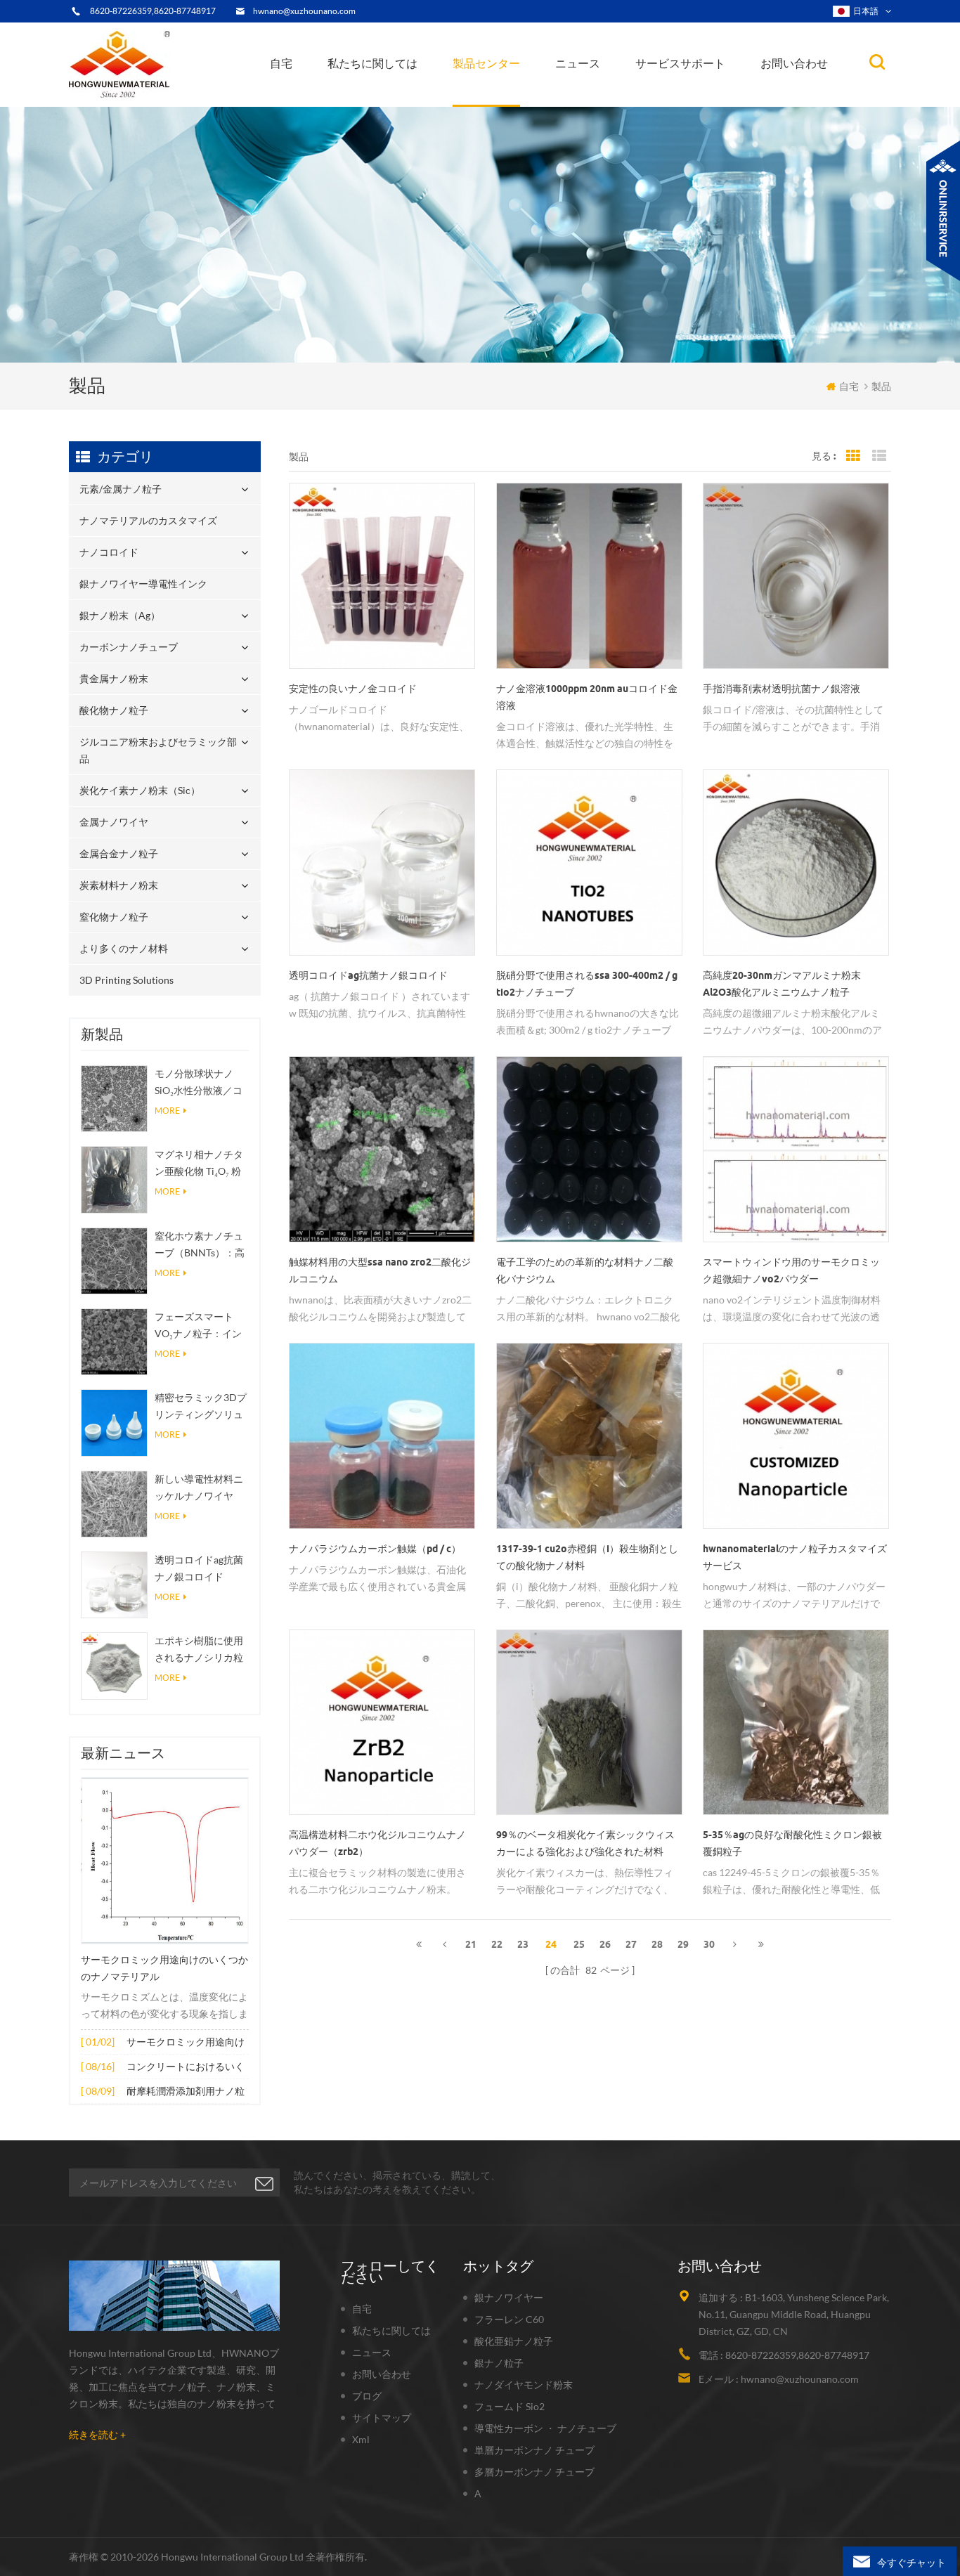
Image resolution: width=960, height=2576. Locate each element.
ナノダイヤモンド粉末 (524, 2385)
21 (471, 1944)
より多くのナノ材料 (124, 948)
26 (605, 1944)
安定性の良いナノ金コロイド (353, 689)
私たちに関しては (372, 63)
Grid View (853, 456)
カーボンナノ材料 (599, 95)
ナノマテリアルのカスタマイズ (526, 103)
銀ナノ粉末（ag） (500, 95)
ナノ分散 (584, 101)
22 (497, 1944)
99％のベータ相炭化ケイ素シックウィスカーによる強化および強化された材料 (585, 1843)
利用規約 (360, 99)
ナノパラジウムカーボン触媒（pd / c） (375, 1549)
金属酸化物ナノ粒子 (604, 96)
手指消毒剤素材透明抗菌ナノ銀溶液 (781, 689)
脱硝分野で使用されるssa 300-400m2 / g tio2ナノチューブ (587, 984)
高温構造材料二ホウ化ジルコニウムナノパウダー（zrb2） (377, 1843)
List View (879, 456)
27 (631, 1944)
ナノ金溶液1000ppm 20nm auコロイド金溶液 (587, 697)
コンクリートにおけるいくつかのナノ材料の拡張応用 (186, 2068)
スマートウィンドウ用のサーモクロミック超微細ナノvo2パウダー (791, 1270)
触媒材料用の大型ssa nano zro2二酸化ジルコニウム (380, 1270)
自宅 (281, 63)
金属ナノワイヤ (114, 822)
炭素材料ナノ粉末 (119, 885)
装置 (349, 103)
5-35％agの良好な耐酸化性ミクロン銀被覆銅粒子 (792, 1843)
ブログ (367, 2396)
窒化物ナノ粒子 (114, 917)
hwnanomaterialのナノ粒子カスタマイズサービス (795, 1557)
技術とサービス (370, 105)
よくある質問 (370, 97)
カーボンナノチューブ (527, 93)
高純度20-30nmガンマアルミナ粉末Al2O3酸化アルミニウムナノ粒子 (782, 984)
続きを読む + (97, 2434)
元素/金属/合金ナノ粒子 (611, 98)
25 (579, 1944)
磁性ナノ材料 (626, 93)
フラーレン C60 (509, 2319)
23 (523, 1944)
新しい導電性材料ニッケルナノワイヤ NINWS (199, 1489)
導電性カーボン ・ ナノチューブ (545, 2428)
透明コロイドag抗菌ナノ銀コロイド (199, 1568)
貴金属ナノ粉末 (526, 92)
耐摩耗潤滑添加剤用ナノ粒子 (186, 2092)
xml (361, 2439)
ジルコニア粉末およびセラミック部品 (524, 90)
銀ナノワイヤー (509, 2297)
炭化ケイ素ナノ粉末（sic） (140, 790)
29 (683, 1944)
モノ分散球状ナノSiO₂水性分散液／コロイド (199, 1083)
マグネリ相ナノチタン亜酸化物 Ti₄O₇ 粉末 (199, 1164)
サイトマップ (382, 2418)
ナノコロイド (492, 99)
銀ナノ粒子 (499, 2363)
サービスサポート (680, 63)
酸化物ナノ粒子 (114, 710)
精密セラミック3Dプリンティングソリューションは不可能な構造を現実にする (201, 1407)
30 (709, 1944)
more (167, 1111)
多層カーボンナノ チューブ (534, 2472)
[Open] (943, 211)
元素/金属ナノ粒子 (500, 105)
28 (657, 1944)
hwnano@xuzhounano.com (304, 11)
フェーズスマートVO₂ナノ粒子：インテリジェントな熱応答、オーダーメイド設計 (199, 1326)
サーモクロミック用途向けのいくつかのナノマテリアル (164, 1968)
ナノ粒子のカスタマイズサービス (406, 93)
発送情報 (363, 95)
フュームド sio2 (510, 2406)
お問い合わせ (794, 63)
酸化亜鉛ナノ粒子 (514, 2341)
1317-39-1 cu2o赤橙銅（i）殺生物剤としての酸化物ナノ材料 (587, 1557)
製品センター (486, 63)
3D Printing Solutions (127, 980)
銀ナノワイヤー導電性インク (519, 97)
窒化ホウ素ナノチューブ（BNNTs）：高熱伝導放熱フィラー (200, 1245)
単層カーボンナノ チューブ (534, 2450)
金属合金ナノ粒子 (119, 853)
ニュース (578, 63)
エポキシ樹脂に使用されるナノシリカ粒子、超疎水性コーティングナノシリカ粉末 (199, 1650)
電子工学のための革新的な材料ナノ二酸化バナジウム (585, 1270)
